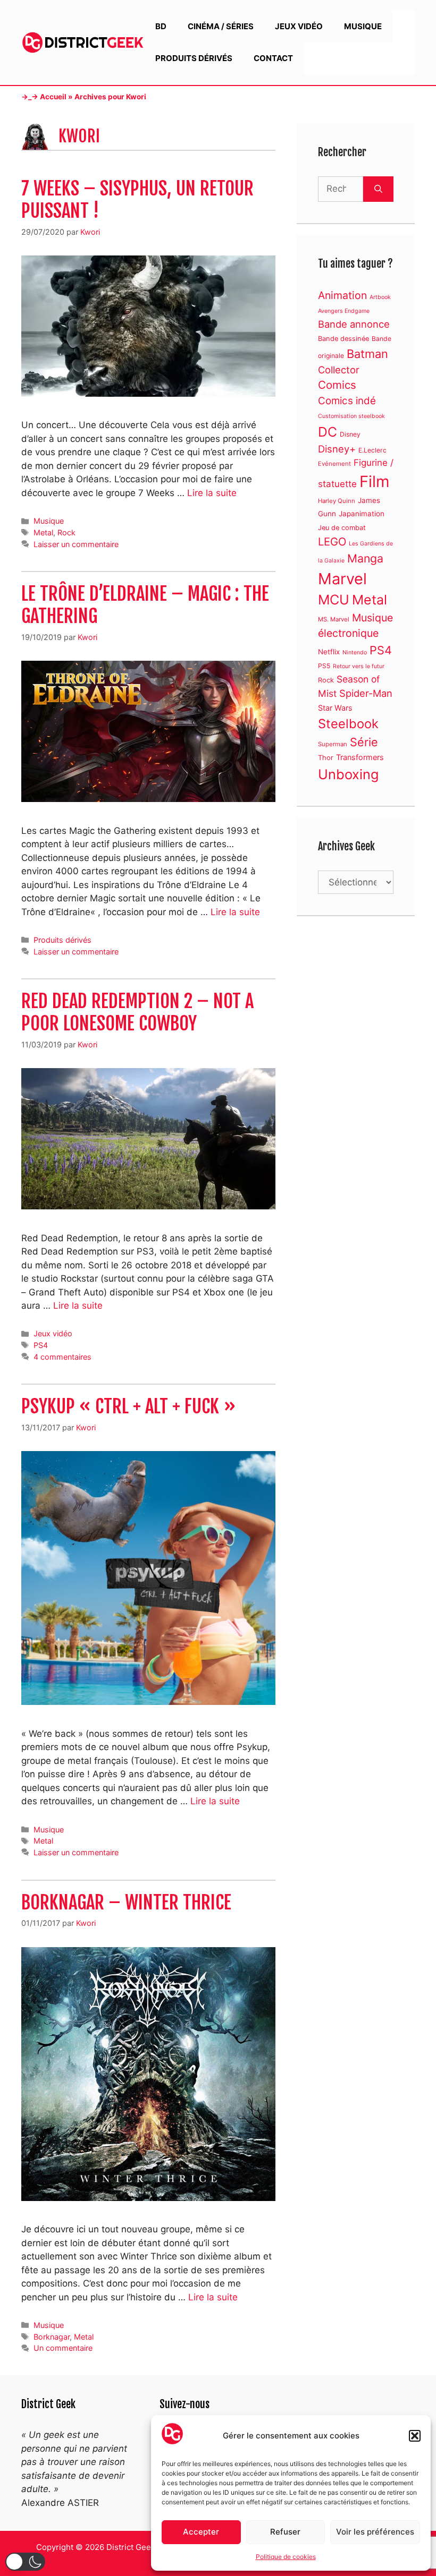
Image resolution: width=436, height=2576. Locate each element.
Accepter (201, 2532)
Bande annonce (354, 324)
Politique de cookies (286, 2557)
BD (161, 26)
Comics (337, 385)
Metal (43, 532)
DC (328, 432)
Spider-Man (366, 693)
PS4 (41, 1345)
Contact (273, 58)
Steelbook (348, 724)
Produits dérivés (194, 58)
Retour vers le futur (359, 666)
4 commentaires (62, 1357)
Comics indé (347, 401)
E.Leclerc (372, 450)
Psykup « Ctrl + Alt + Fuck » (128, 1406)
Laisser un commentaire (76, 544)
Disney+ (337, 449)
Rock (66, 532)
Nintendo (355, 652)
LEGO (332, 541)
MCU (334, 600)
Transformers (360, 757)
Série (364, 742)
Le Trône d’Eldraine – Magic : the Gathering (145, 605)
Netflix (329, 652)
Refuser (285, 2532)
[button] (415, 2436)
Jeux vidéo (299, 26)
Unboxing (348, 774)
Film (375, 481)
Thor (326, 758)
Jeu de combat (342, 528)
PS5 (324, 666)
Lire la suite (212, 493)
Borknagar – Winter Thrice (126, 1903)
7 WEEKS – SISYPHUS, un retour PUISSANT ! (137, 200)
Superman (333, 744)
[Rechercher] (378, 189)
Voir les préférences (375, 2532)
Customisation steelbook (351, 416)
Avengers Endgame (344, 311)
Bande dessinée (343, 339)
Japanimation (362, 514)
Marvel (342, 579)
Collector (339, 370)
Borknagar (52, 2337)
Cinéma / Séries (221, 26)
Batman (367, 354)
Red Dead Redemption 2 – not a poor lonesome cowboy (137, 1012)
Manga (365, 558)
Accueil (53, 97)
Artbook (380, 297)
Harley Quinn (337, 501)
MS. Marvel (334, 619)
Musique (363, 26)
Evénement (334, 464)
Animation (342, 295)
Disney (350, 434)
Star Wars (335, 708)
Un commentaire (63, 2348)
